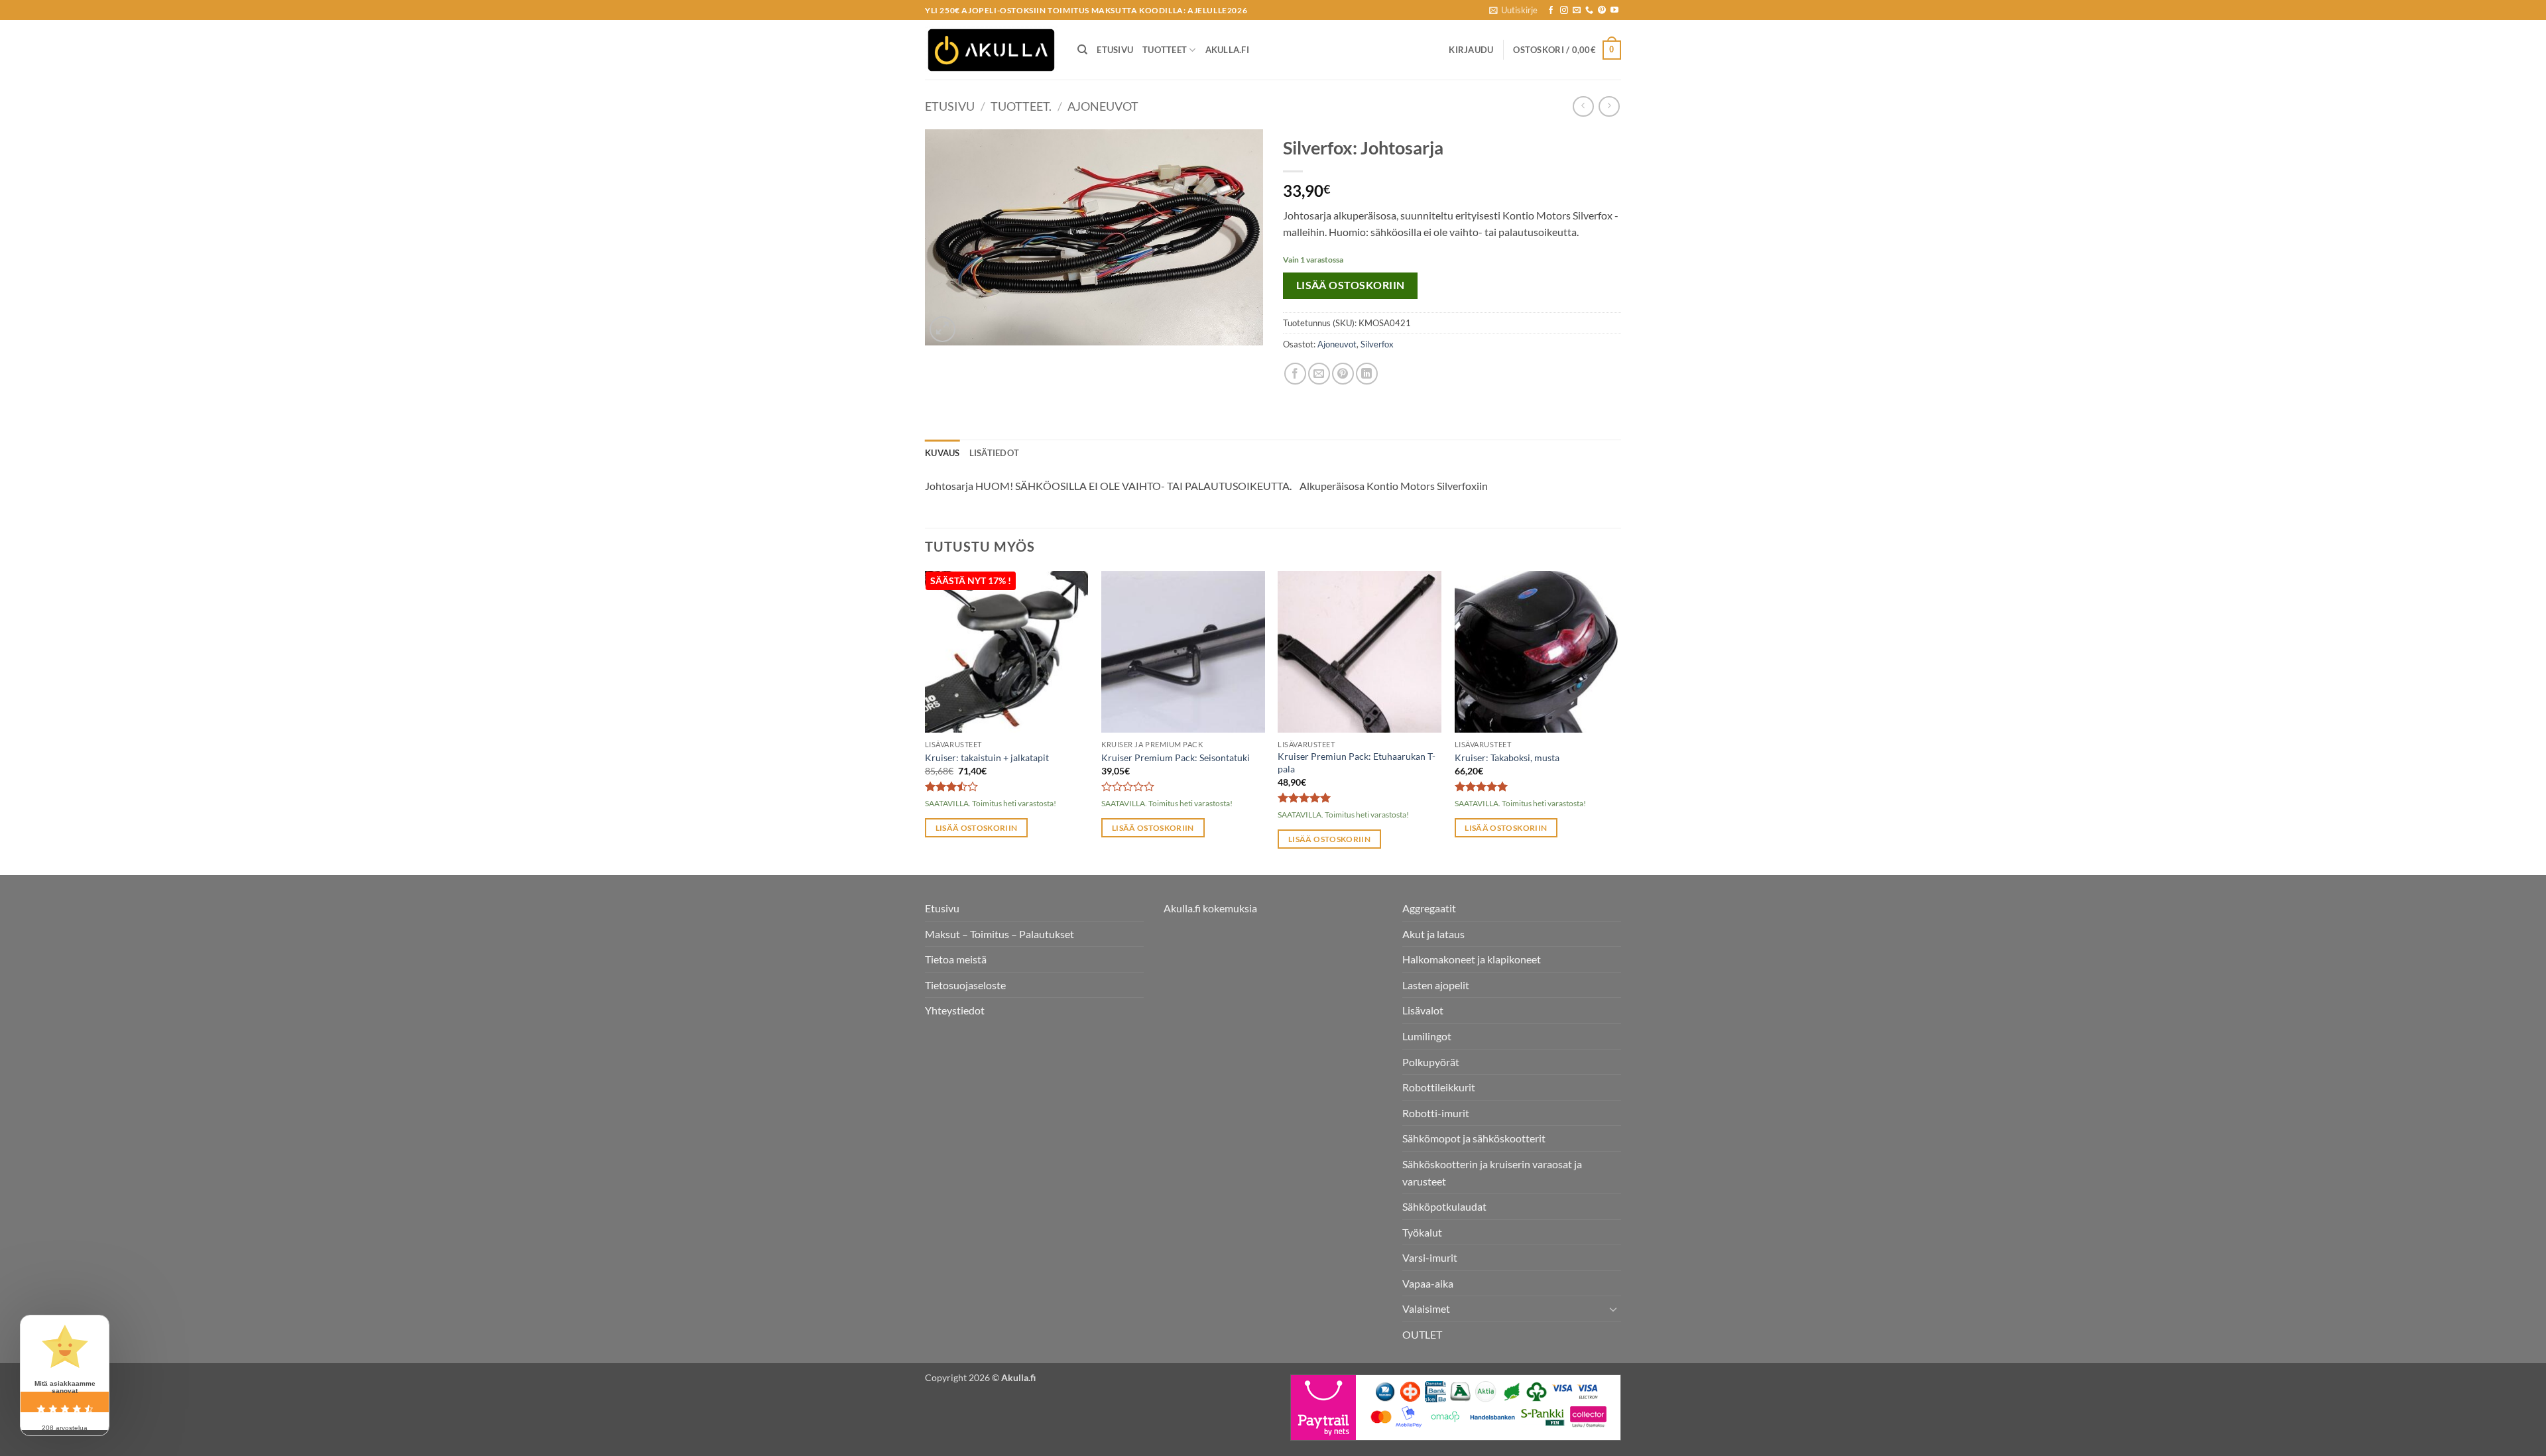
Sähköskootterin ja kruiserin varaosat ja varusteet (1492, 1173)
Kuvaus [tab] (942, 453)
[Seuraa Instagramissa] (1564, 11)
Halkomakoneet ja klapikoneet (1472, 959)
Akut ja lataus (1433, 934)
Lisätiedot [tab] (995, 453)
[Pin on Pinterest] (1343, 374)
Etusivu (1115, 50)
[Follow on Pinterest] (1602, 11)
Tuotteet (1165, 50)
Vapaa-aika (1428, 1283)
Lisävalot (1423, 1010)
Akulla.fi (1227, 50)
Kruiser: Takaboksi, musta (1507, 758)
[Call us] (1589, 11)
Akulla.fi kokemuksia (1210, 908)
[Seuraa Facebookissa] (1551, 11)
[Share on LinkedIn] (1367, 374)
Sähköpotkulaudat (1444, 1206)
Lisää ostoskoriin (1351, 285)
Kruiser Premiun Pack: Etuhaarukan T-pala (1357, 762)
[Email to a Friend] (1319, 374)
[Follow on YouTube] (1614, 11)
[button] (1513, 10)
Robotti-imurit (1436, 1113)
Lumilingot (1427, 1036)
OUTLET (1422, 1334)
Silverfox (1377, 344)
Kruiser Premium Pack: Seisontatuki (1176, 758)
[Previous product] (1609, 106)
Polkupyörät (1431, 1062)
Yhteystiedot (955, 1010)
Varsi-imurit (1430, 1257)
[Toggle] (1613, 1309)
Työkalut (1422, 1232)
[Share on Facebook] (1295, 374)
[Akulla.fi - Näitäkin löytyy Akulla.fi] (991, 50)
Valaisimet (1426, 1308)
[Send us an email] (1577, 11)
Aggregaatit (1429, 908)
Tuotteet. (1021, 106)
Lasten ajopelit (1436, 985)
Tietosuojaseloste (965, 985)
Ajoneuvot (1103, 106)
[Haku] (1082, 50)
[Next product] (1583, 106)
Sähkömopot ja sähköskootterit (1474, 1138)
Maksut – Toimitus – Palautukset (1000, 934)
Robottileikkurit (1439, 1087)
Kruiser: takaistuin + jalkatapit (987, 758)
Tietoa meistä (956, 959)
